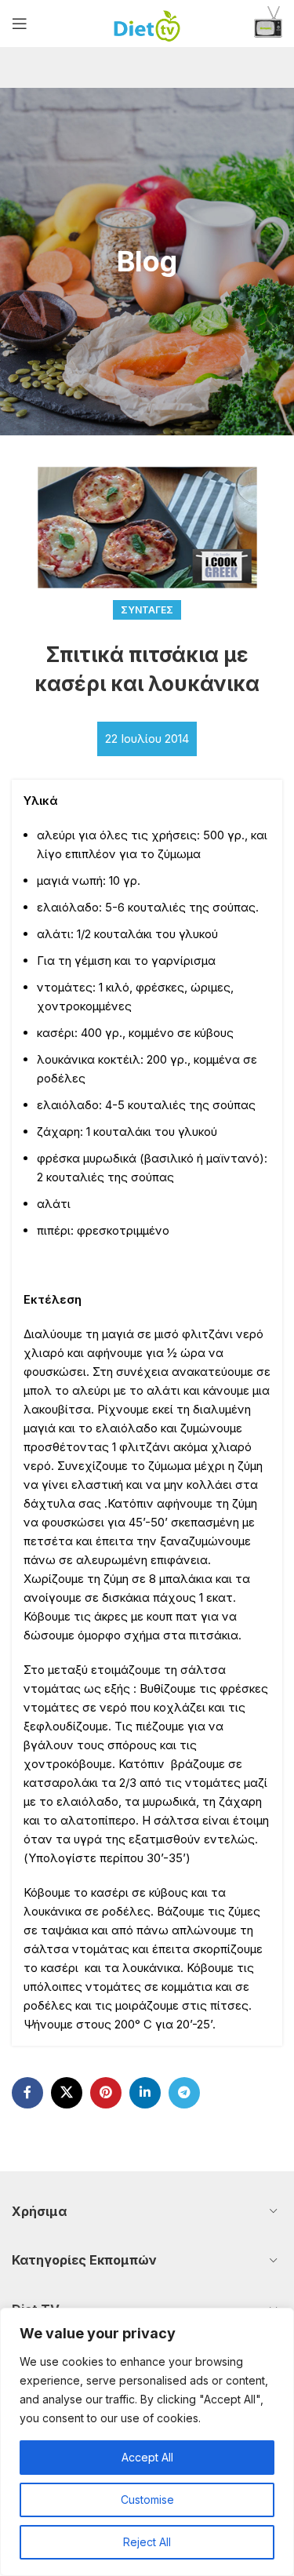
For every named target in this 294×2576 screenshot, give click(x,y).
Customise (147, 2500)
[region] (147, 2442)
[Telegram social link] (184, 2093)
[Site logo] (147, 22)
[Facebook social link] (27, 2093)
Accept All (147, 2457)
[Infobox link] (268, 24)
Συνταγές (147, 610)
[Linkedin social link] (145, 2093)
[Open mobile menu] (20, 24)
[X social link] (67, 2093)
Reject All (147, 2542)
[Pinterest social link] (106, 2093)
